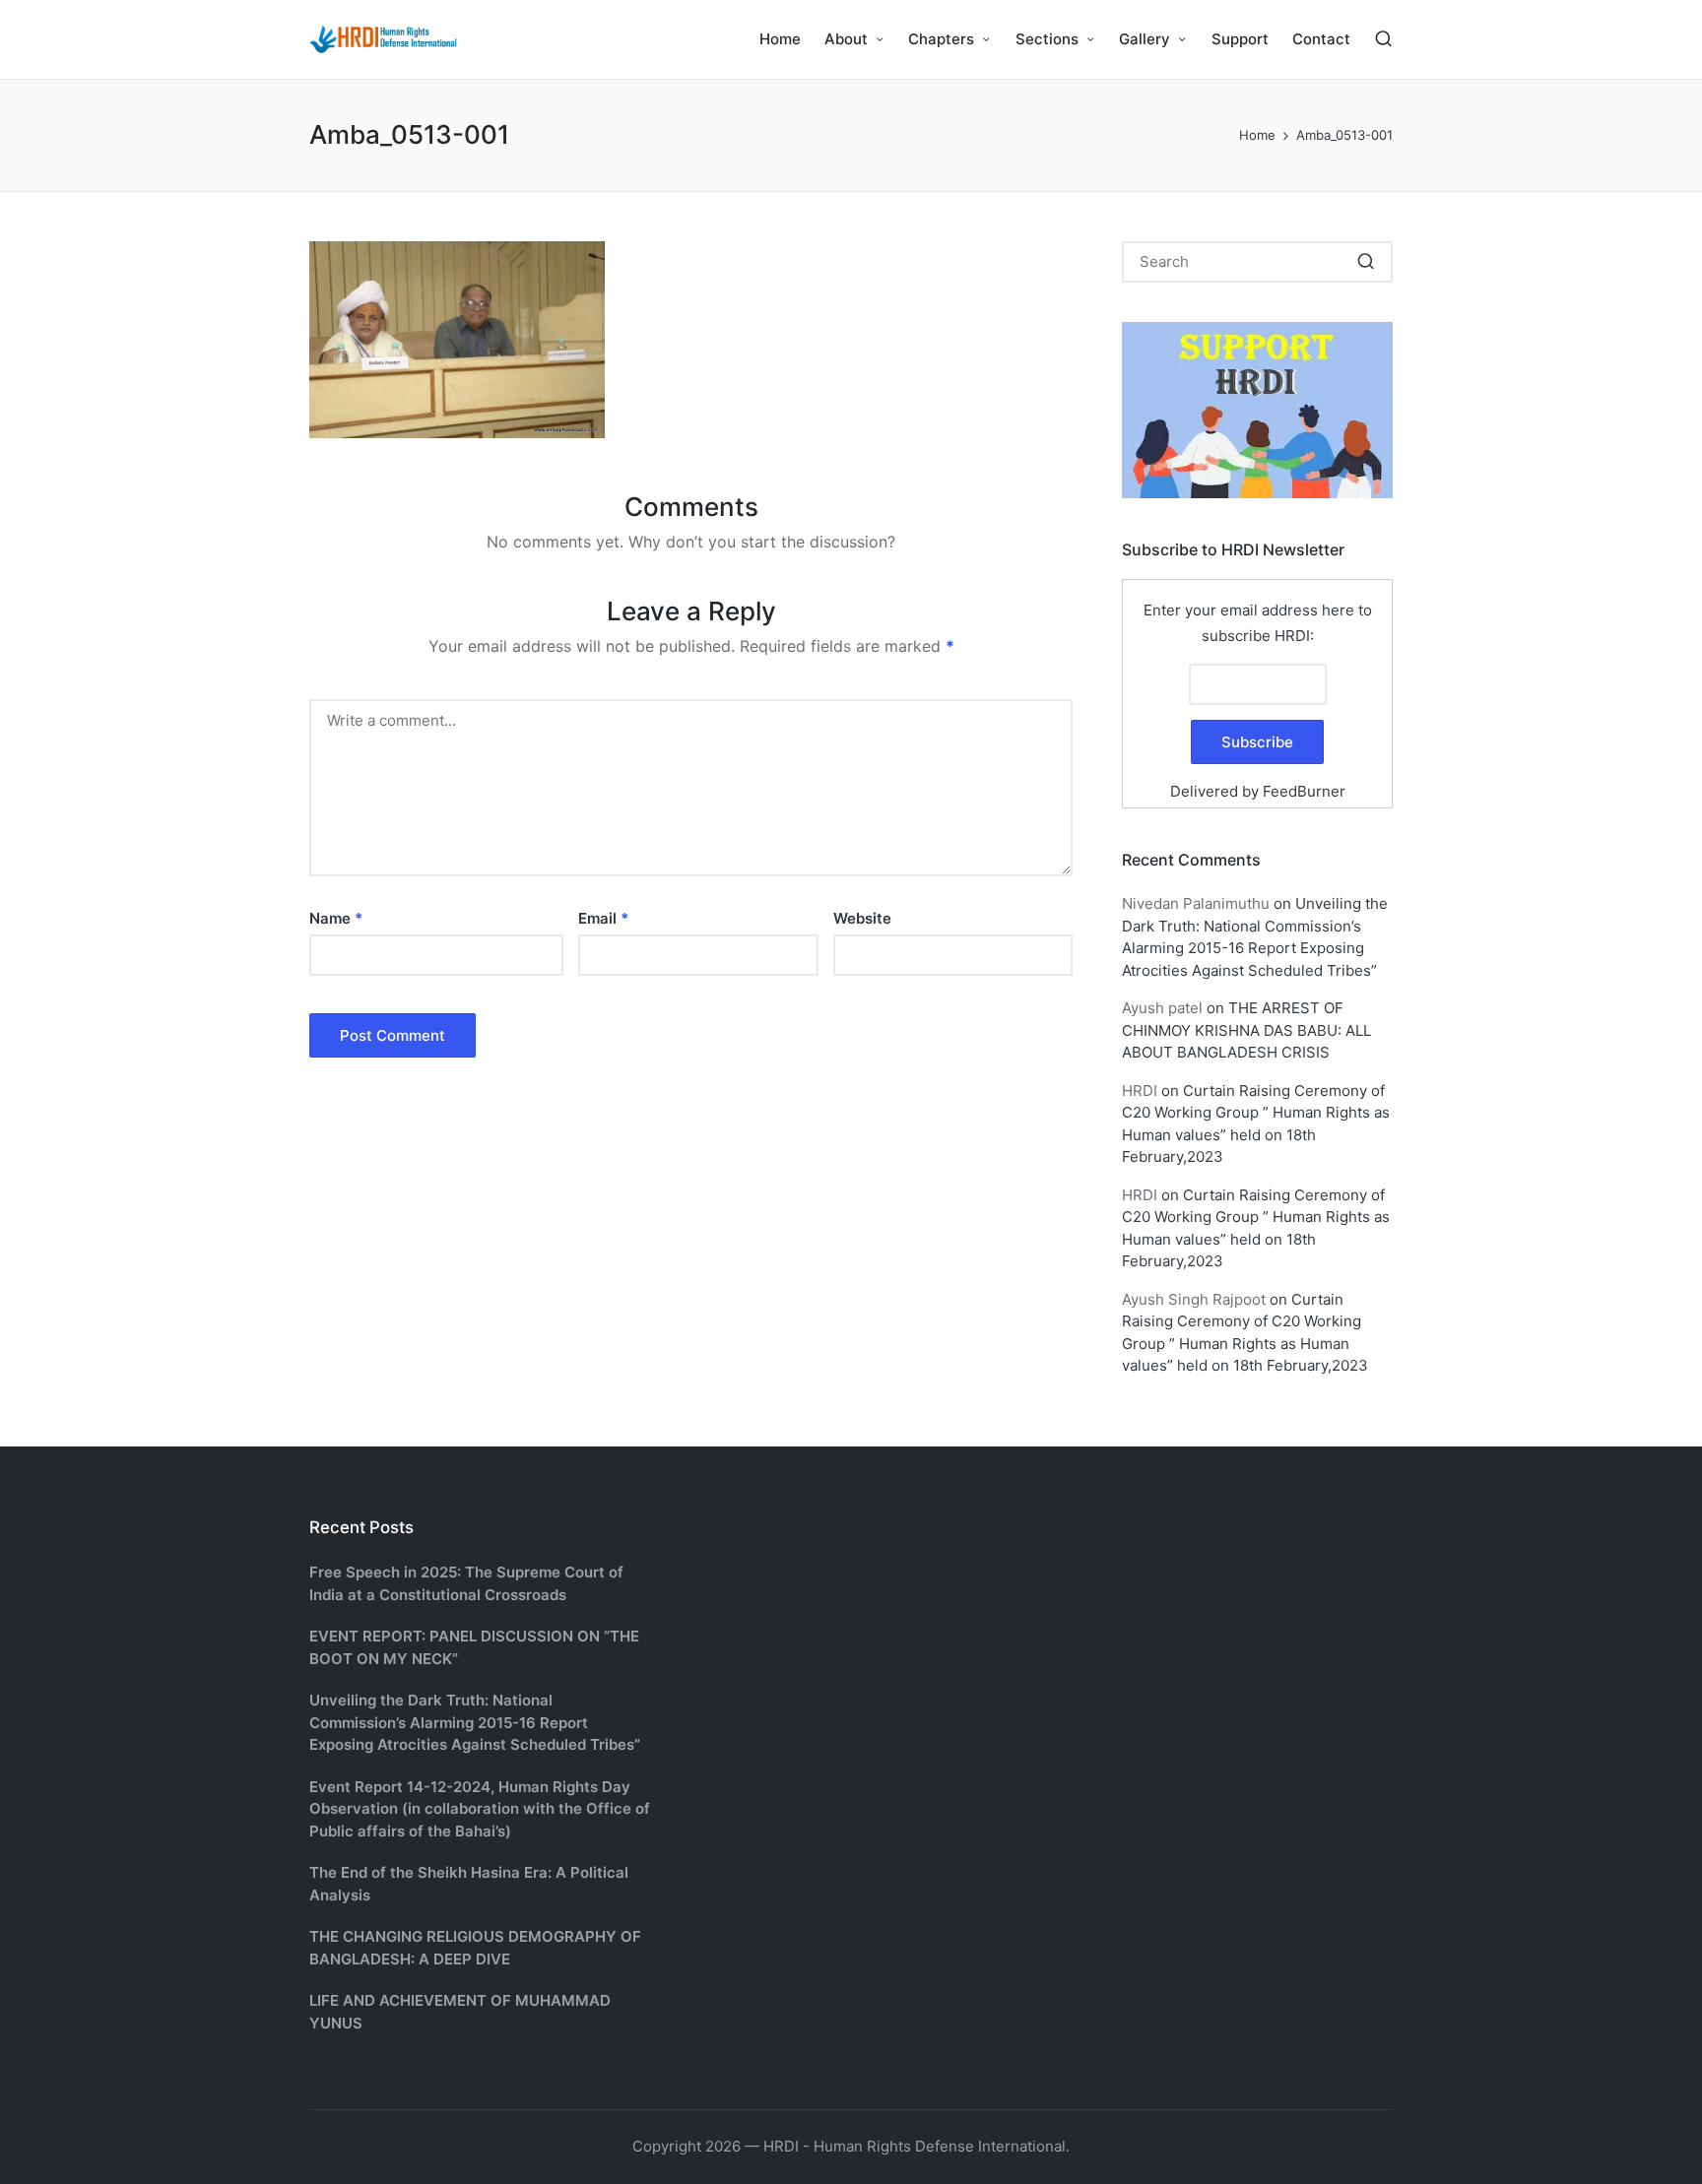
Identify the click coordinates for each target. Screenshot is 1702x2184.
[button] (1366, 262)
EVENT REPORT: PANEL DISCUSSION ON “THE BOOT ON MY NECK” (474, 1647)
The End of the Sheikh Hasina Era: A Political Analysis (469, 1884)
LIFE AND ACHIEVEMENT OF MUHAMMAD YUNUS (460, 2012)
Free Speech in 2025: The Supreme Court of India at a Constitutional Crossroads (466, 1583)
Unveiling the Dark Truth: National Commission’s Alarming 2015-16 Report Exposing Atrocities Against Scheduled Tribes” (475, 1722)
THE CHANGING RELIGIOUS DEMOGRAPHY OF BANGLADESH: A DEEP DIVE (475, 1948)
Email (603, 918)
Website (862, 918)
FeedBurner (1304, 791)
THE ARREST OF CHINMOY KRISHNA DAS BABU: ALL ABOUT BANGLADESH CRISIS (1246, 1030)
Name (336, 918)
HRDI (1140, 1091)
